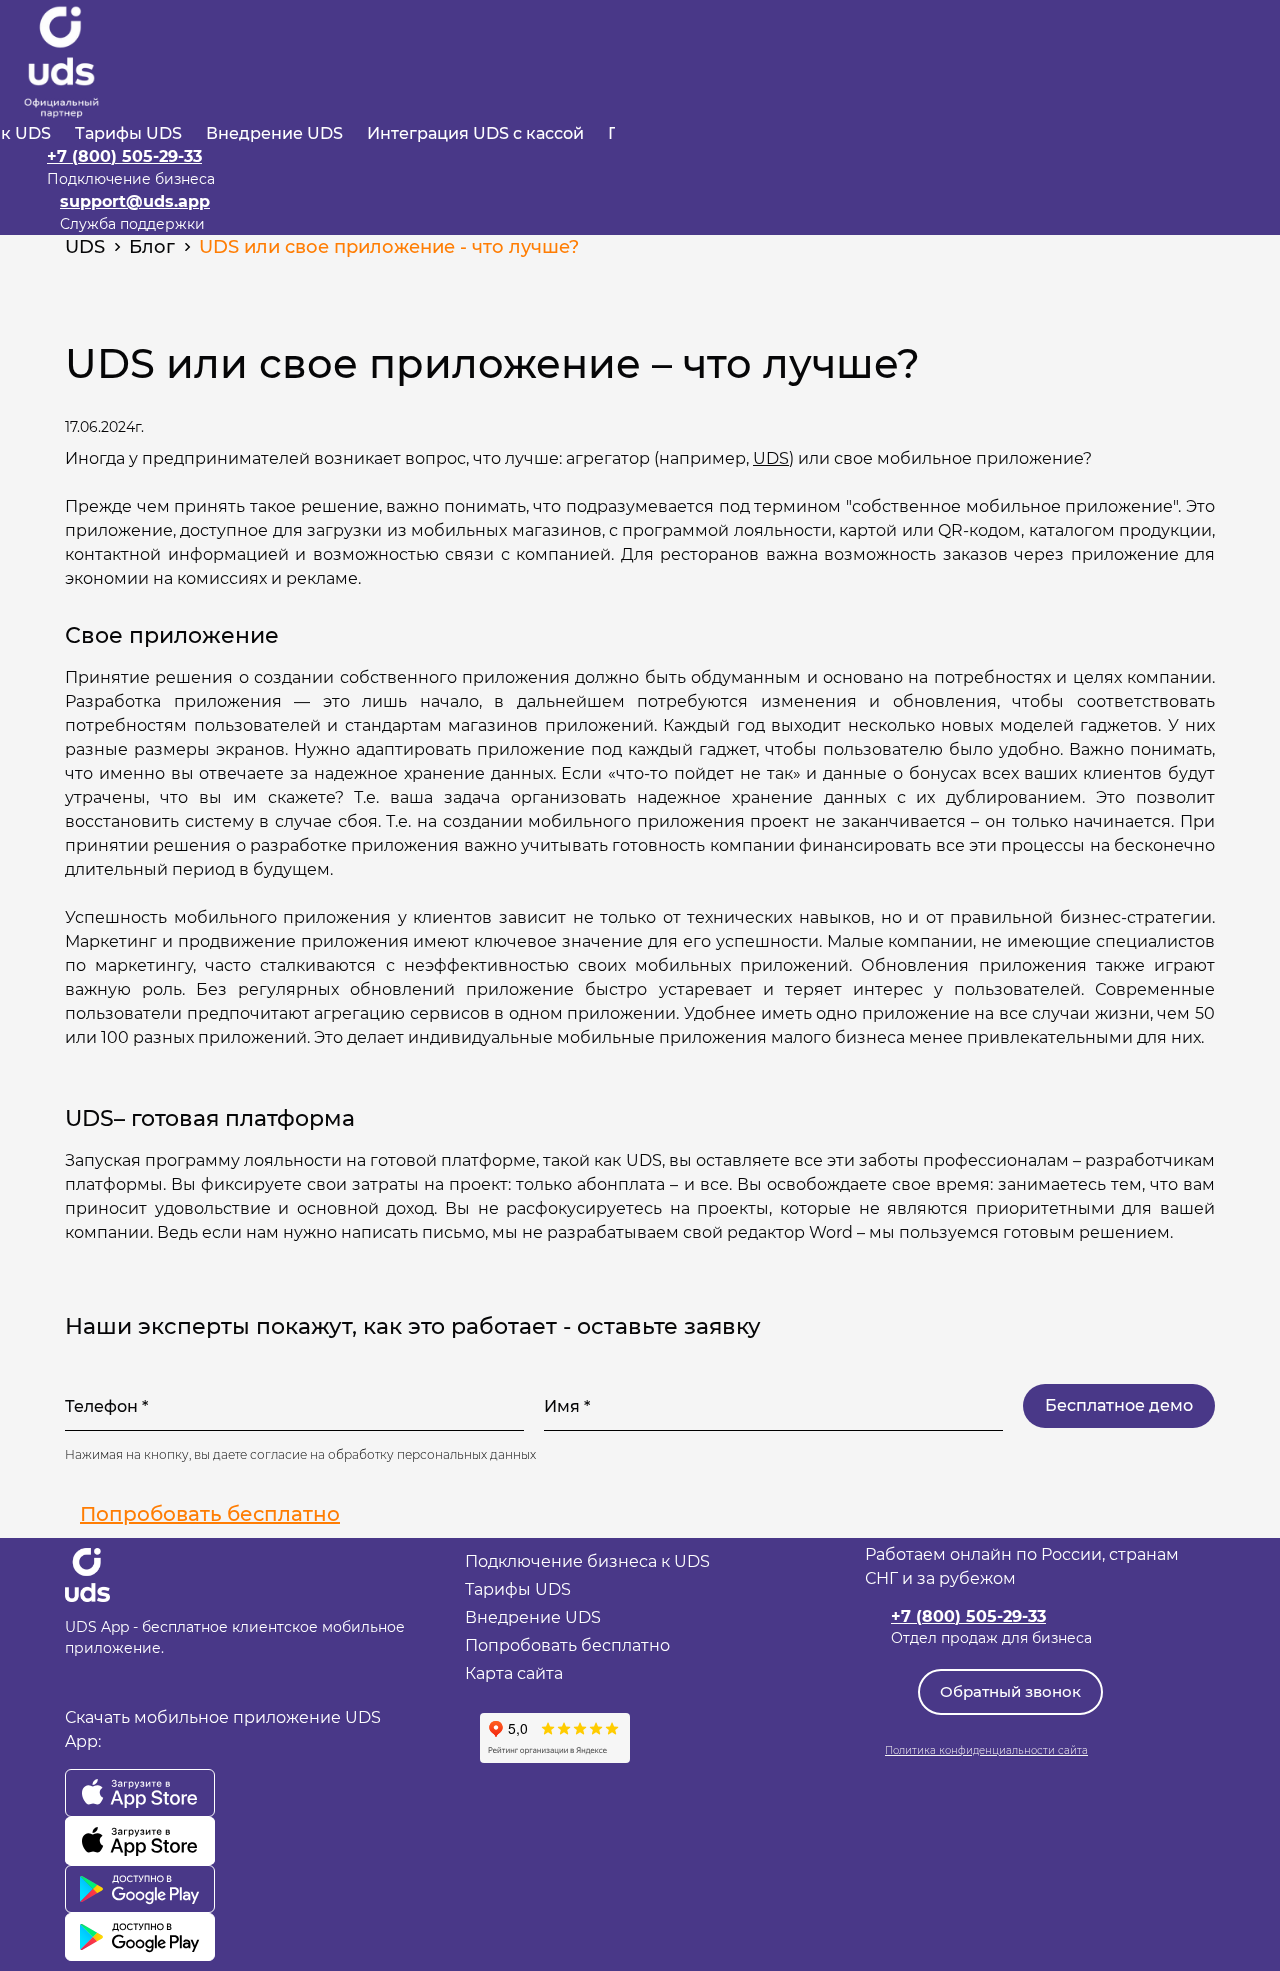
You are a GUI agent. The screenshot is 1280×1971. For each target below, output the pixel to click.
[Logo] (61, 61)
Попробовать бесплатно (210, 1514)
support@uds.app (135, 201)
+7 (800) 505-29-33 (124, 156)
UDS (771, 458)
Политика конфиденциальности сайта (986, 1750)
